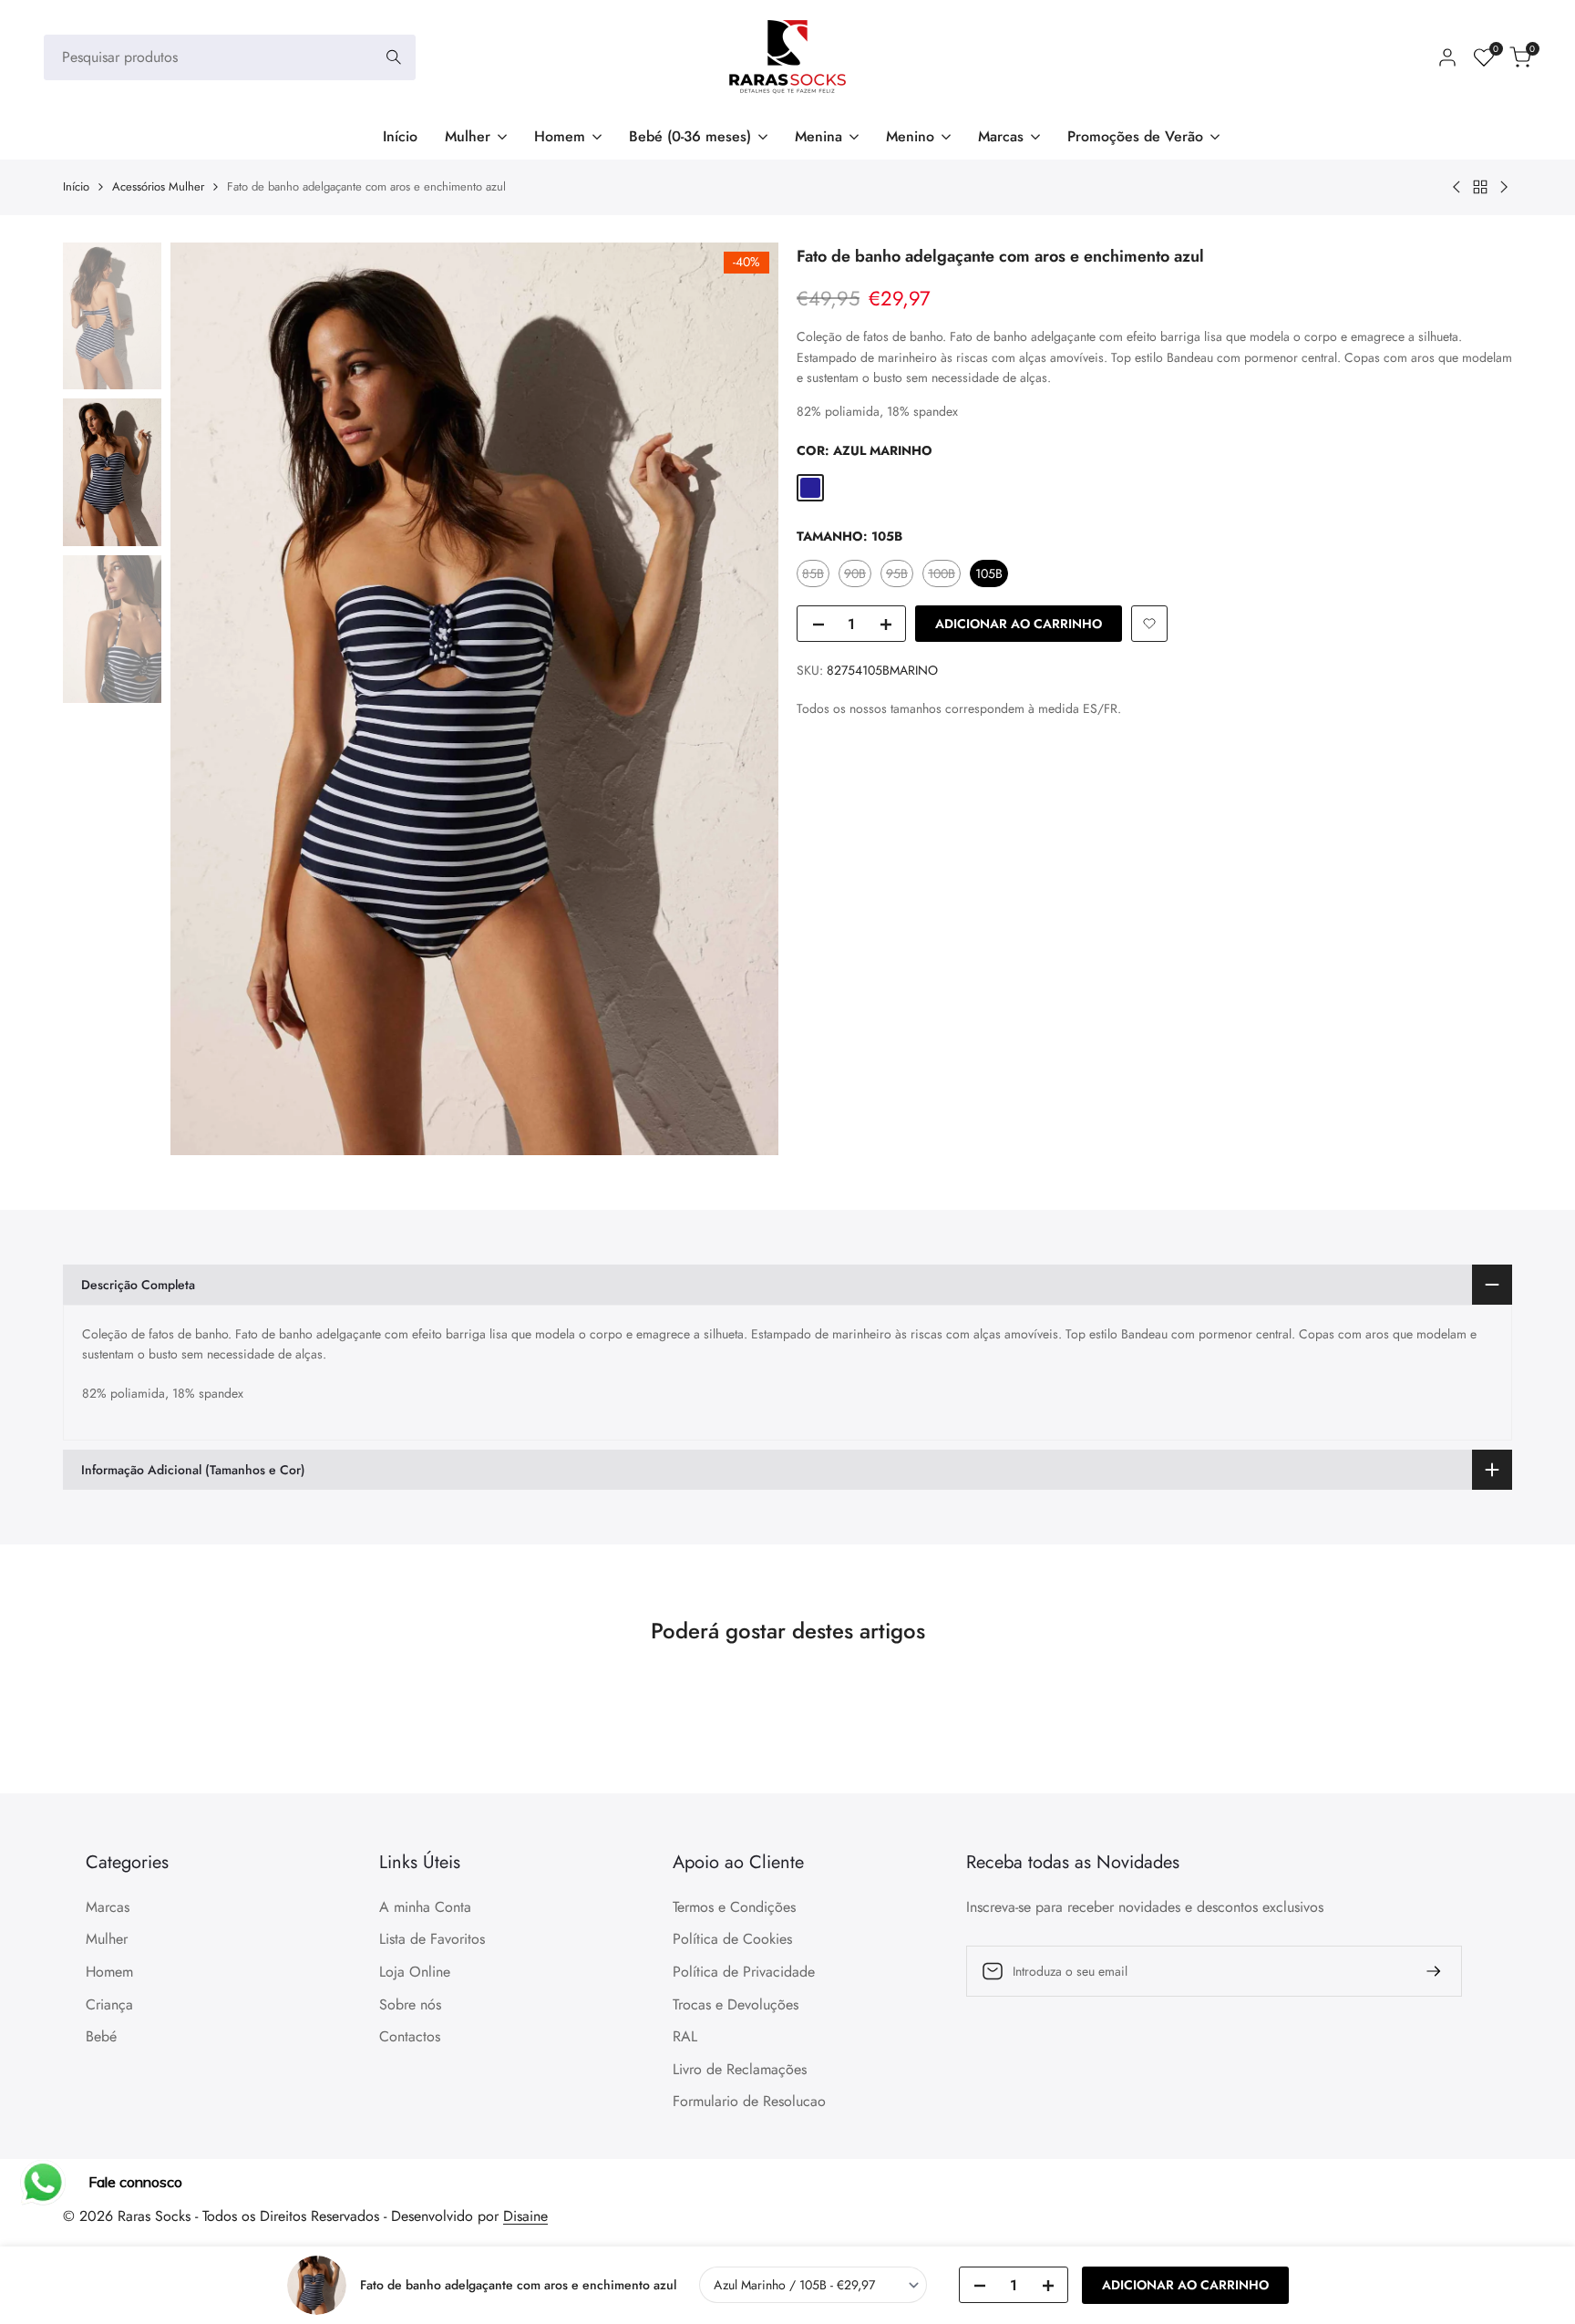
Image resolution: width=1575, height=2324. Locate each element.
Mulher (107, 1939)
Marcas (108, 1907)
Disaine (525, 2216)
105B (989, 573)
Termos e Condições (734, 1907)
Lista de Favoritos (432, 1939)
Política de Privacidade (744, 1972)
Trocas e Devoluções (736, 2004)
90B (857, 575)
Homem (109, 1972)
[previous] (207, 698)
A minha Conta (425, 1907)
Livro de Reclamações (740, 2069)
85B (815, 575)
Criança (109, 2004)
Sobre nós (410, 2004)
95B (899, 575)
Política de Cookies (732, 1939)
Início (76, 186)
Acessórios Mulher (158, 186)
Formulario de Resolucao (749, 2101)
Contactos (410, 2036)
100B (944, 575)
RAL (685, 2036)
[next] (742, 698)
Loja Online (415, 1972)
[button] (1149, 624)
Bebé (101, 2036)
